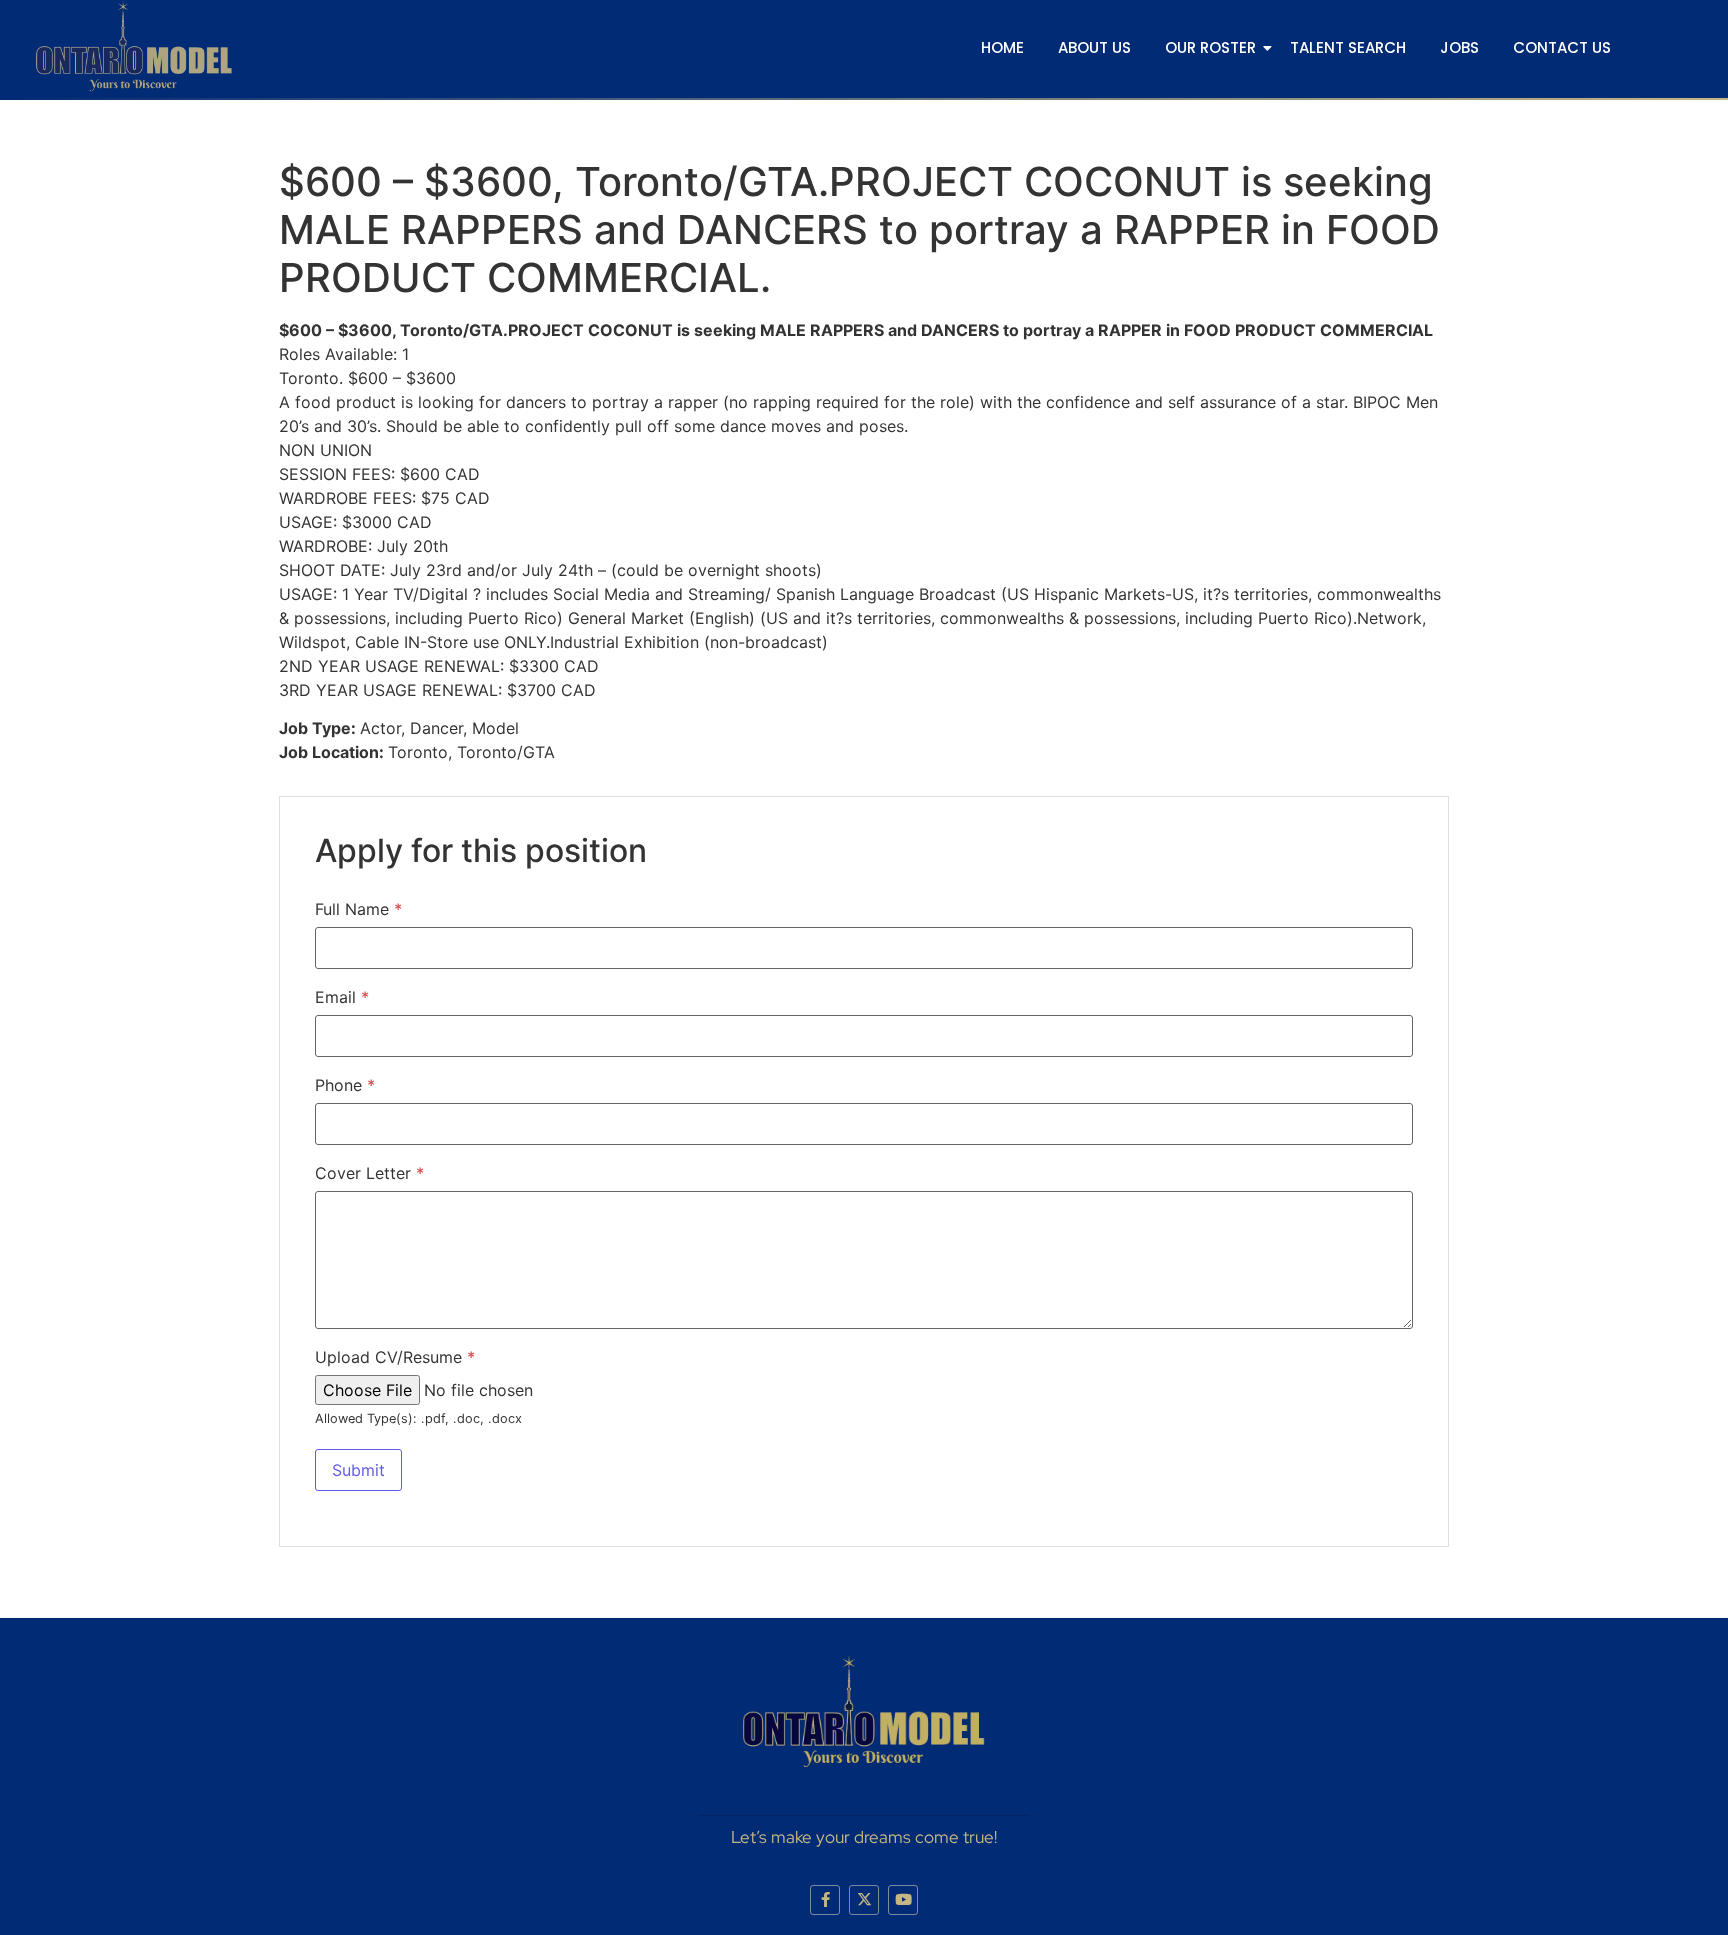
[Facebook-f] (825, 1900)
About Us (1094, 47)
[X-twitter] (864, 1900)
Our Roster (1210, 47)
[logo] (133, 46)
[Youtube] (903, 1900)
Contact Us (1562, 47)
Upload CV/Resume (395, 1357)
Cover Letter (369, 1173)
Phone (345, 1085)
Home (1002, 47)
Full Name (358, 909)
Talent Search (1348, 47)
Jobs (1459, 47)
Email (342, 997)
